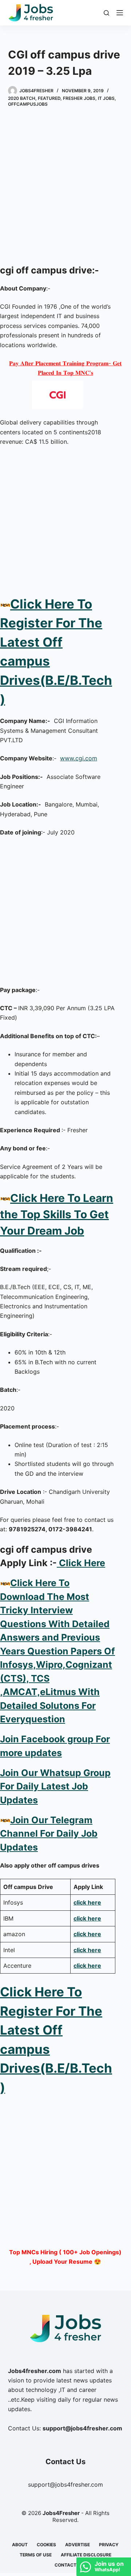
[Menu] (120, 13)
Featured (49, 98)
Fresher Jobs (79, 98)
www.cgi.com (79, 758)
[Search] (106, 13)
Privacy (109, 2545)
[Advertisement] (65, 187)
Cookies (46, 2545)
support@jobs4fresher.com (65, 2484)
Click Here (81, 1563)
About (20, 2545)
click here (87, 1902)
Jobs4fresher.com (35, 2371)
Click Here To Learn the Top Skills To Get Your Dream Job (57, 1214)
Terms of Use (36, 2555)
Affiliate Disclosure (86, 2555)
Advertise (78, 2545)
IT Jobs (106, 98)
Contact (65, 2565)
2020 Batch (22, 98)
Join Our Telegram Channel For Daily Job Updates (49, 1834)
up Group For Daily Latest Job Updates (55, 1786)
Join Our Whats (35, 1773)
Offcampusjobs (28, 104)
